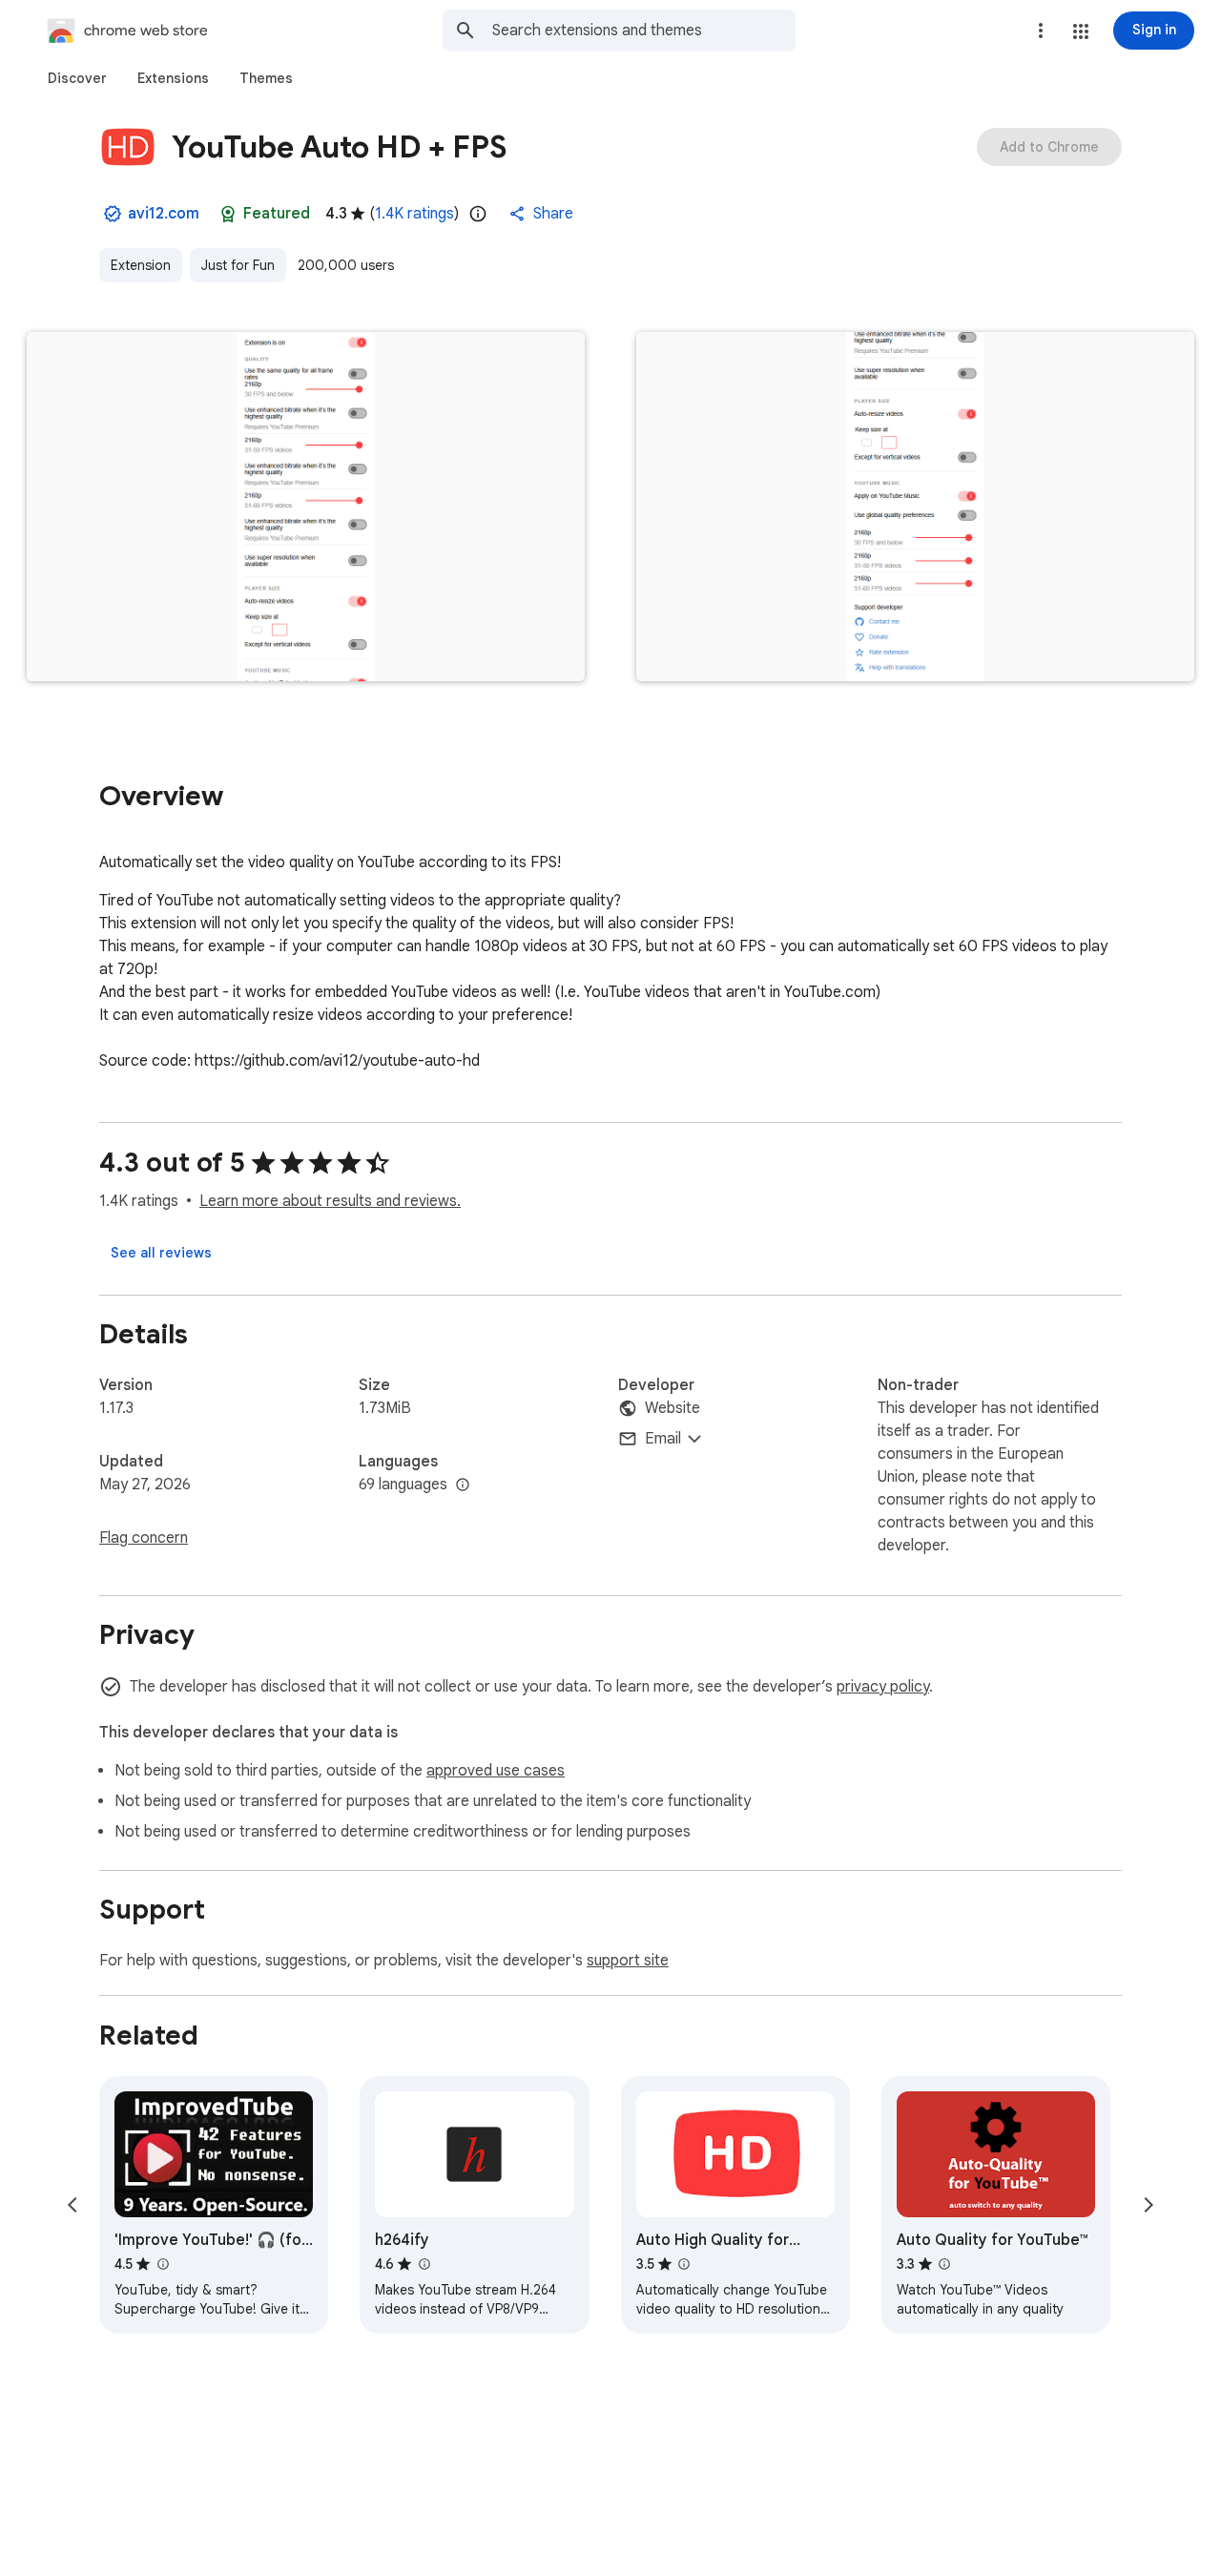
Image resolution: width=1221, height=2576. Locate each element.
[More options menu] (1041, 31)
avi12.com (164, 214)
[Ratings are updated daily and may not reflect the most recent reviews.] (478, 214)
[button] (1081, 31)
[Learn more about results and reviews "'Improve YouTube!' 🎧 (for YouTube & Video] (162, 2264)
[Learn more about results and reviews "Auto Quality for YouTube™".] (944, 2264)
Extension (141, 265)
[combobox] (644, 31)
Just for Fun (238, 265)
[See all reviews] (161, 1253)
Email (663, 1439)
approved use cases (496, 1771)
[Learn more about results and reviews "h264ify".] (424, 2264)
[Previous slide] (72, 2205)
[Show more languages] (463, 1485)
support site (628, 1961)
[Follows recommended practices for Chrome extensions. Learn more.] (228, 214)
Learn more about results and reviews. (330, 1201)
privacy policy (883, 1687)
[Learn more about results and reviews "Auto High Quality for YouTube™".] (684, 2264)
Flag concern (144, 1538)
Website (673, 1408)
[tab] (77, 78)
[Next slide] (1149, 2205)
